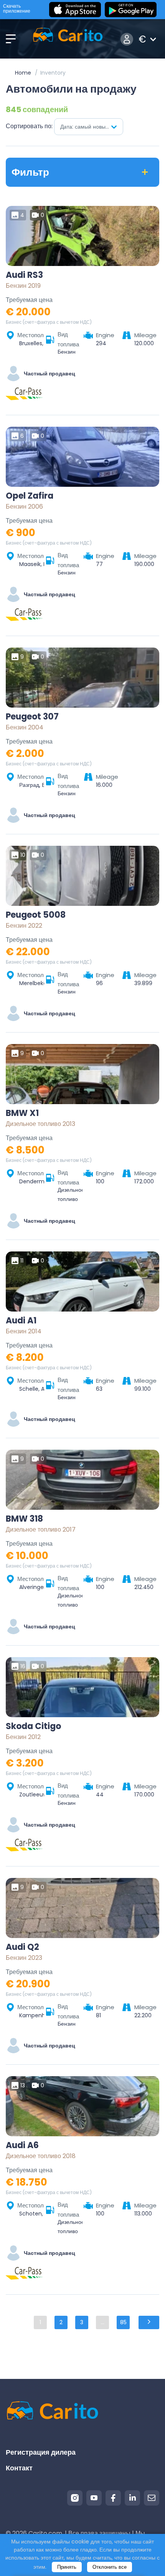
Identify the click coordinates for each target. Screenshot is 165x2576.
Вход (127, 39)
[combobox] (89, 127)
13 (23, 2085)
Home (23, 73)
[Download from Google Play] (131, 10)
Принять (67, 2567)
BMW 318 (24, 1519)
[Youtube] (94, 2498)
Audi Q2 (22, 1947)
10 (23, 855)
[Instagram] (75, 2498)
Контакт (19, 2468)
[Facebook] (113, 2498)
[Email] (152, 2498)
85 (123, 2322)
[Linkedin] (132, 2498)
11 (22, 1261)
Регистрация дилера (41, 2452)
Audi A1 (21, 1321)
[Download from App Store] (75, 10)
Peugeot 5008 (36, 915)
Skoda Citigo (33, 1726)
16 (23, 1666)
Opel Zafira (30, 496)
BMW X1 (22, 1113)
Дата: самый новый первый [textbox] (92, 127)
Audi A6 (22, 2145)
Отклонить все (110, 2567)
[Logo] (68, 39)
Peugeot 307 (32, 717)
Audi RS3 (24, 275)
